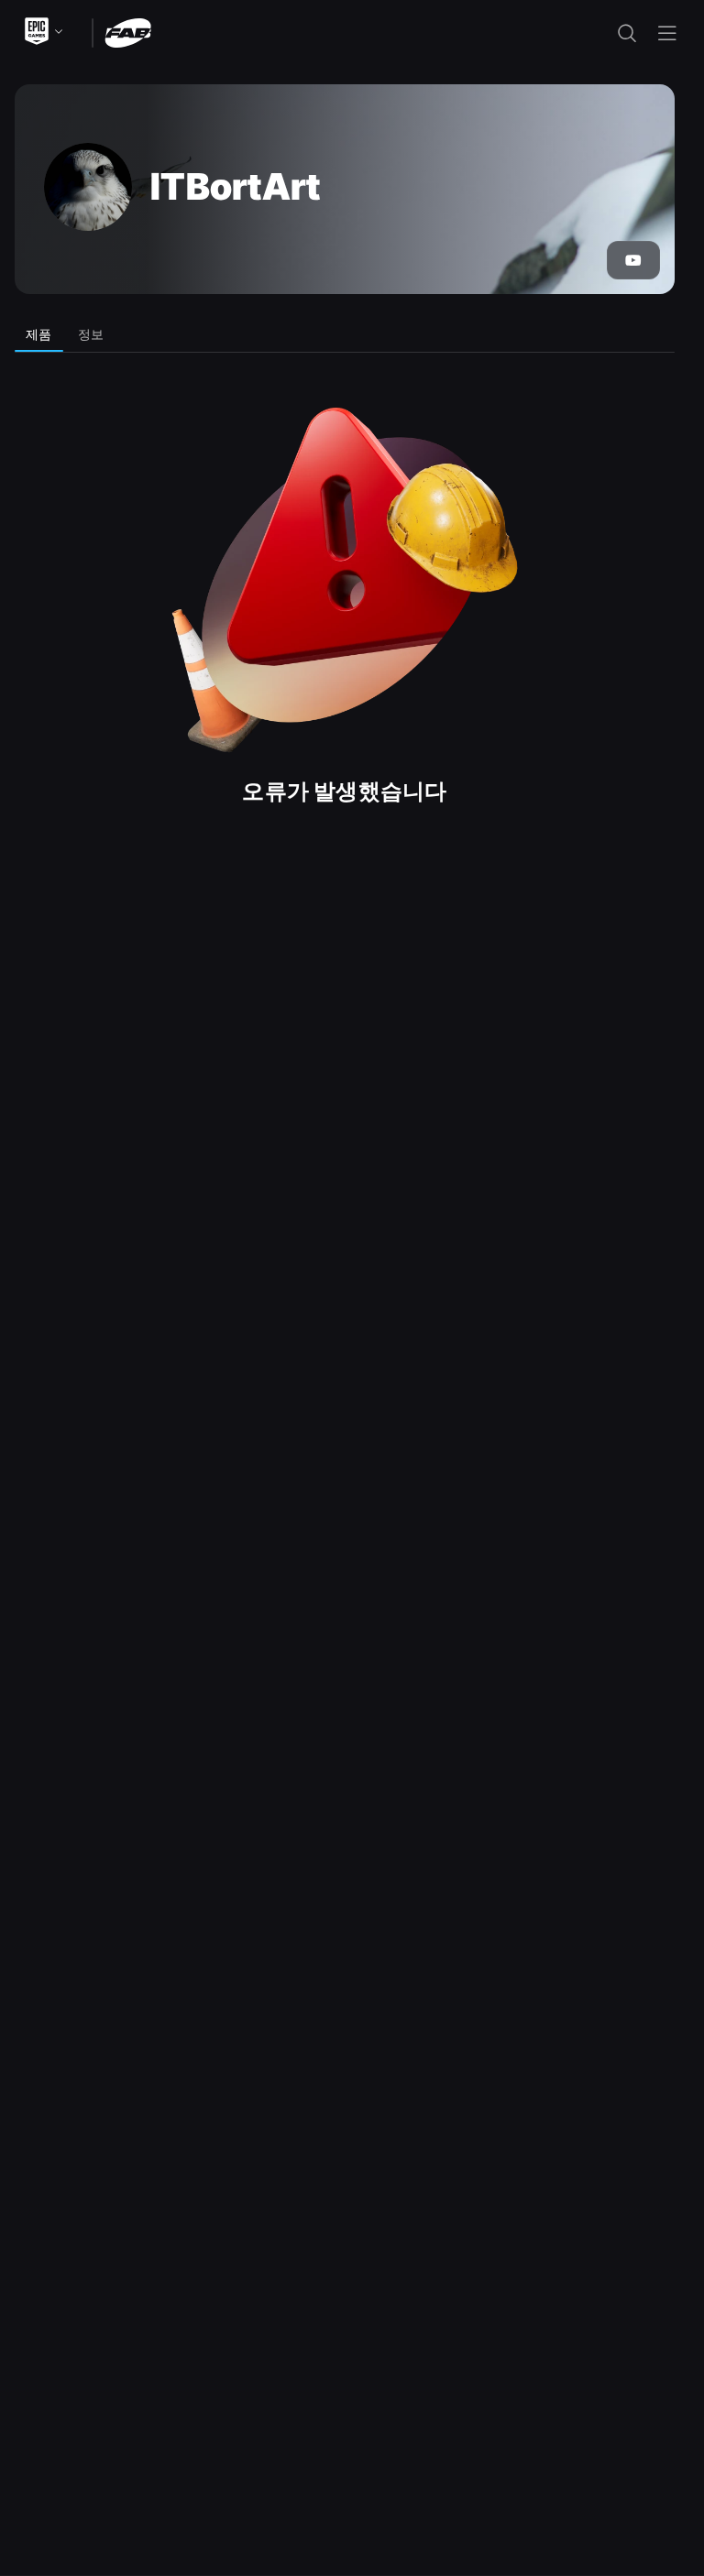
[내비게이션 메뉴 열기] (667, 33)
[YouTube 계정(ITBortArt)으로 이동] (633, 260)
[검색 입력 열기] (627, 33)
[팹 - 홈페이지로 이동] (128, 32)
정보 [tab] (91, 334)
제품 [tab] (39, 334)
